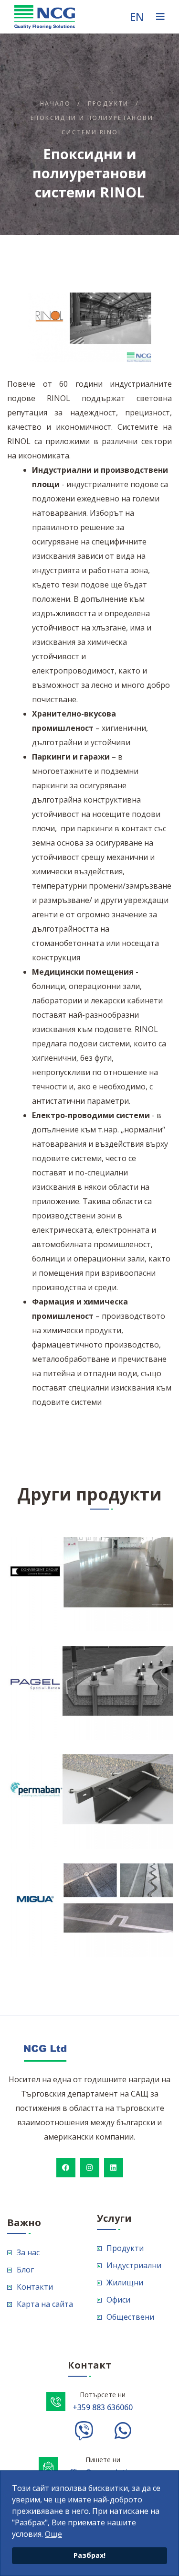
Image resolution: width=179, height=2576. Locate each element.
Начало (55, 103)
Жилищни (125, 2283)
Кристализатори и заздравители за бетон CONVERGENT (107, 1548)
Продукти (108, 103)
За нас (28, 2252)
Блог (25, 2270)
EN (137, 17)
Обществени (130, 2317)
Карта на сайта (45, 2304)
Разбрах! (89, 2555)
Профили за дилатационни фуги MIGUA (114, 1874)
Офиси (118, 2300)
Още (53, 2534)
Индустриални (134, 2265)
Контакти (35, 2287)
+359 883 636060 (103, 2407)
